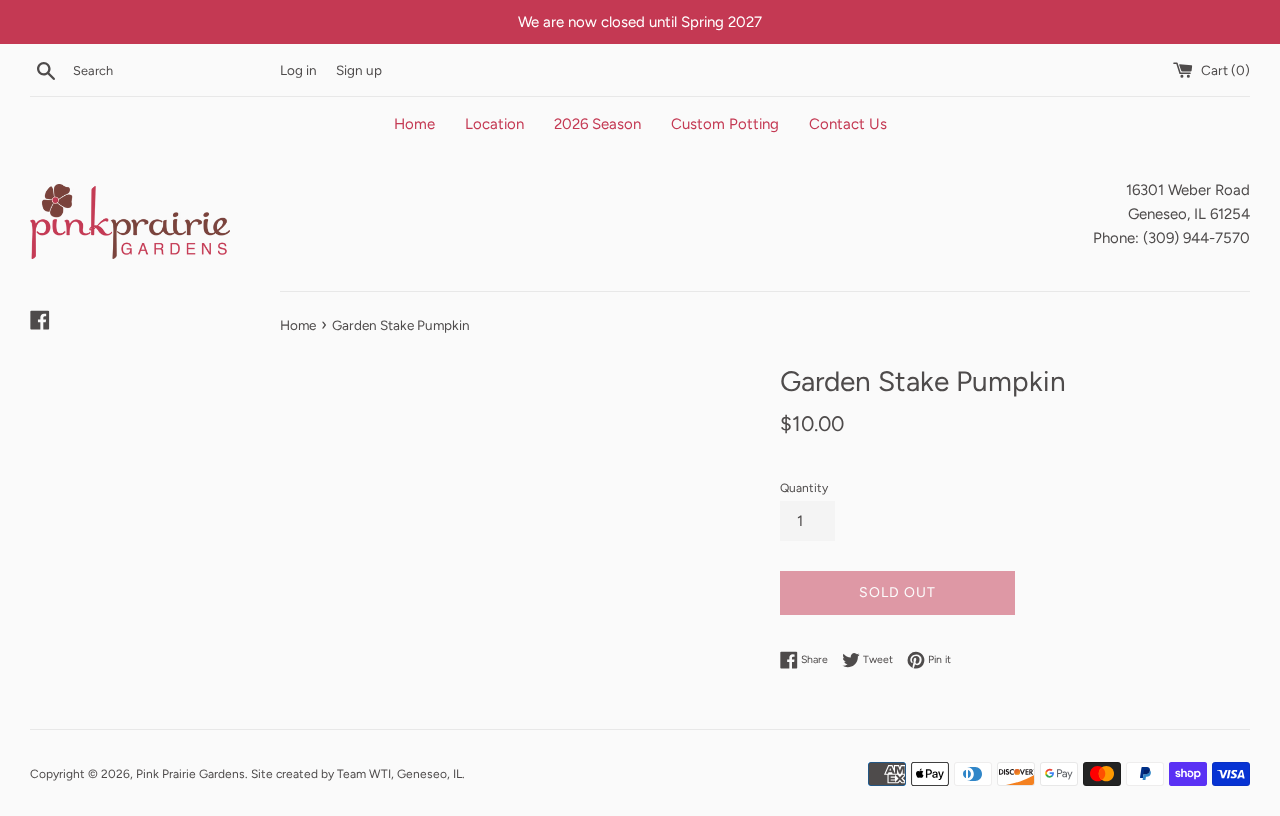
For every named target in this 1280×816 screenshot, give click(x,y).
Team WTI (364, 774)
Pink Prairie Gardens (190, 774)
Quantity (804, 488)
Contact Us (848, 124)
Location (494, 124)
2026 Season (597, 124)
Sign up (359, 70)
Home (414, 124)
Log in (298, 70)
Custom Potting (725, 124)
